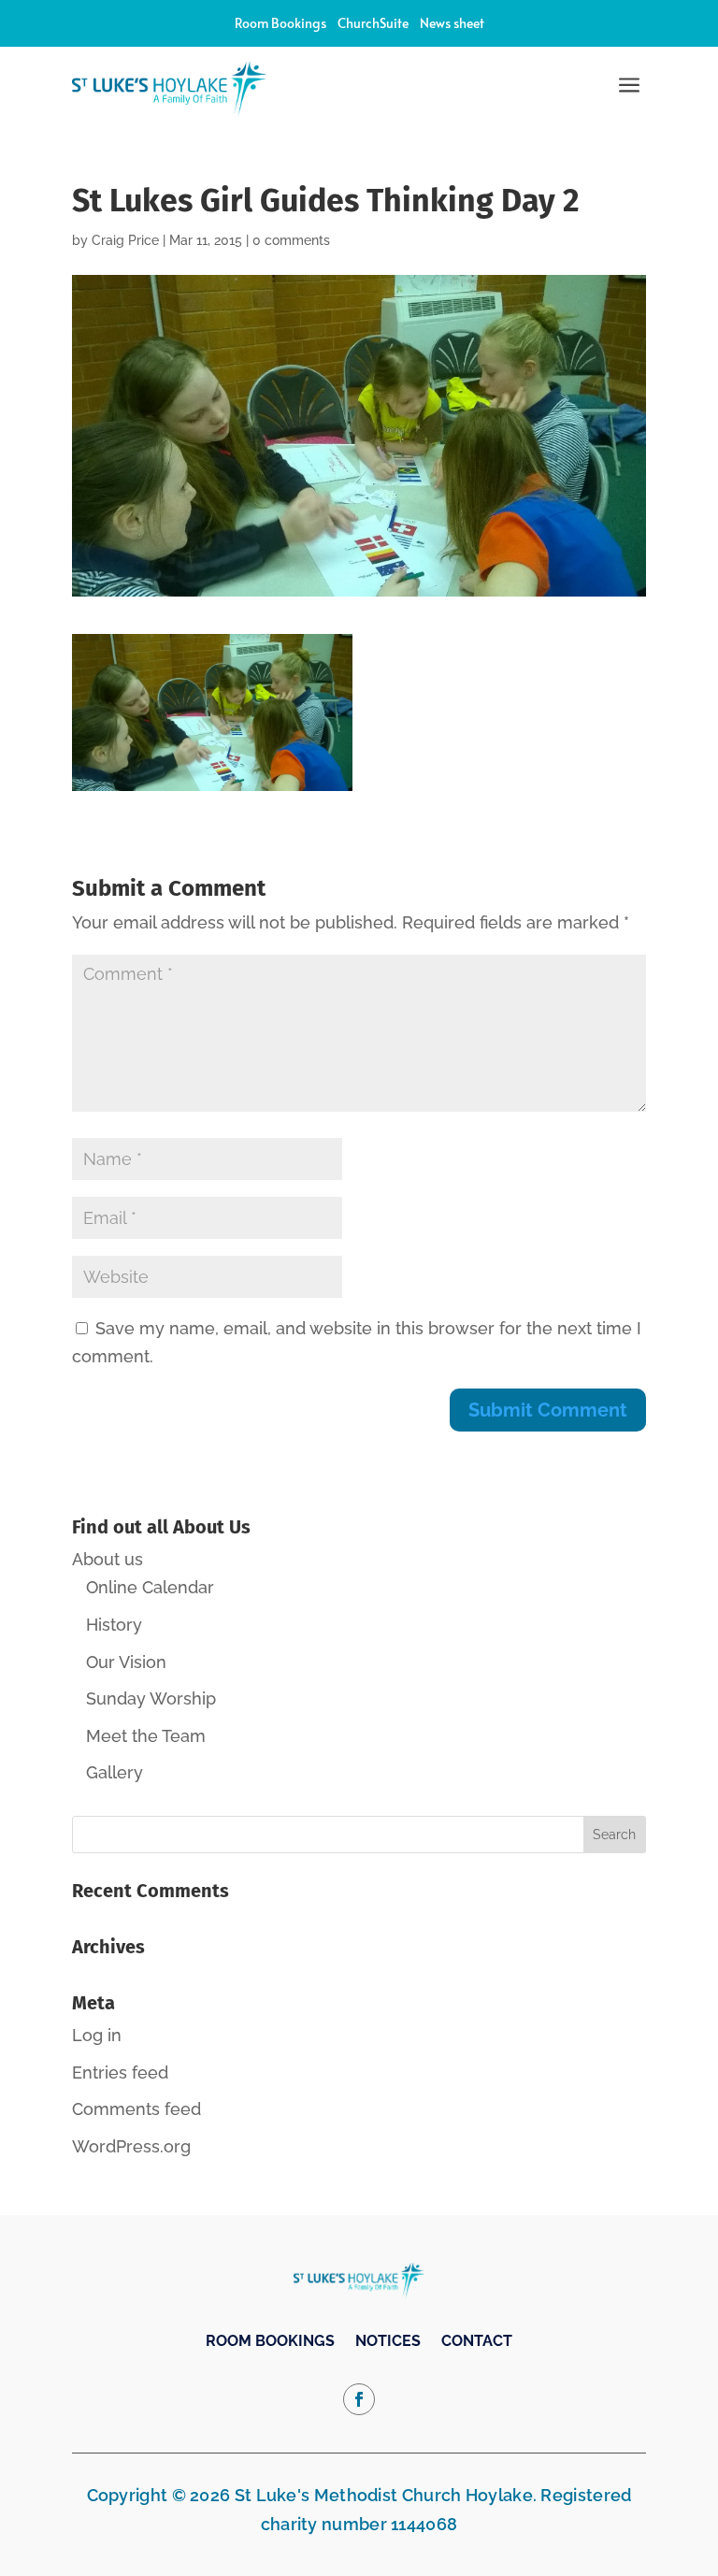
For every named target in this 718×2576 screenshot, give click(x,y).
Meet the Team (146, 1736)
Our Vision (126, 1662)
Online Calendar (150, 1587)
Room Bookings (280, 23)
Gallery (115, 1772)
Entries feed (120, 2072)
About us (108, 1559)
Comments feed (136, 2109)
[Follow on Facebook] (359, 2399)
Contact (477, 2342)
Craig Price (125, 240)
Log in (97, 2035)
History (114, 1625)
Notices (388, 2342)
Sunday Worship (151, 1698)
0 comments (291, 240)
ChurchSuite (373, 23)
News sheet (452, 23)
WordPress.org (131, 2146)
